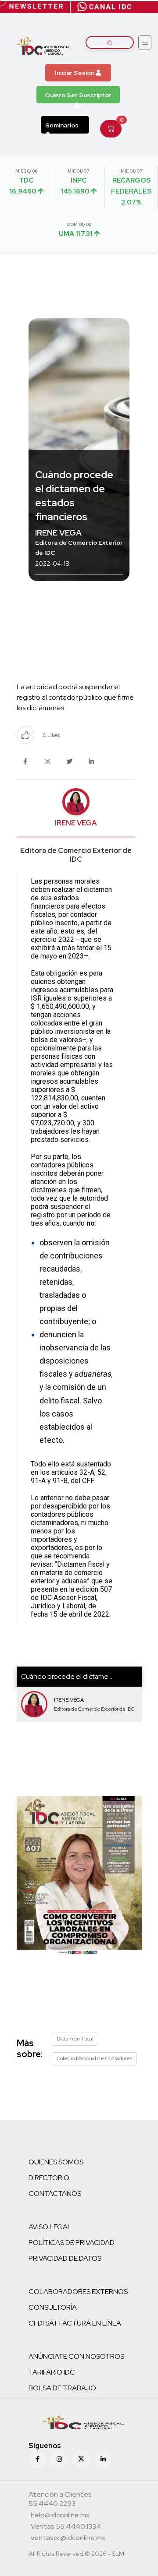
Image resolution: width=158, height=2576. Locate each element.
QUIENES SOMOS (56, 2162)
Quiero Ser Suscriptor (78, 95)
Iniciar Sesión (75, 73)
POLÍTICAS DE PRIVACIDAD (72, 2243)
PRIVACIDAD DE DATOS (65, 2258)
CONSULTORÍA (53, 2307)
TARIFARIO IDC (52, 2372)
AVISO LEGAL (50, 2227)
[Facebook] (37, 2459)
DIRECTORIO (49, 2178)
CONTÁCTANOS (55, 2194)
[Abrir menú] (145, 42)
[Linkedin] (103, 2459)
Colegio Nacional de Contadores (94, 2058)
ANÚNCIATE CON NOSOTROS (76, 2356)
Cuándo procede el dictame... (67, 1676)
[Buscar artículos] (110, 42)
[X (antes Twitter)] (81, 2459)
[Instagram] (59, 2459)
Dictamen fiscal (75, 2039)
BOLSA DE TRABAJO (62, 2388)
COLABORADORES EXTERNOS (78, 2292)
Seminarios (62, 125)
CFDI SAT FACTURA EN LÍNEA (75, 2323)
